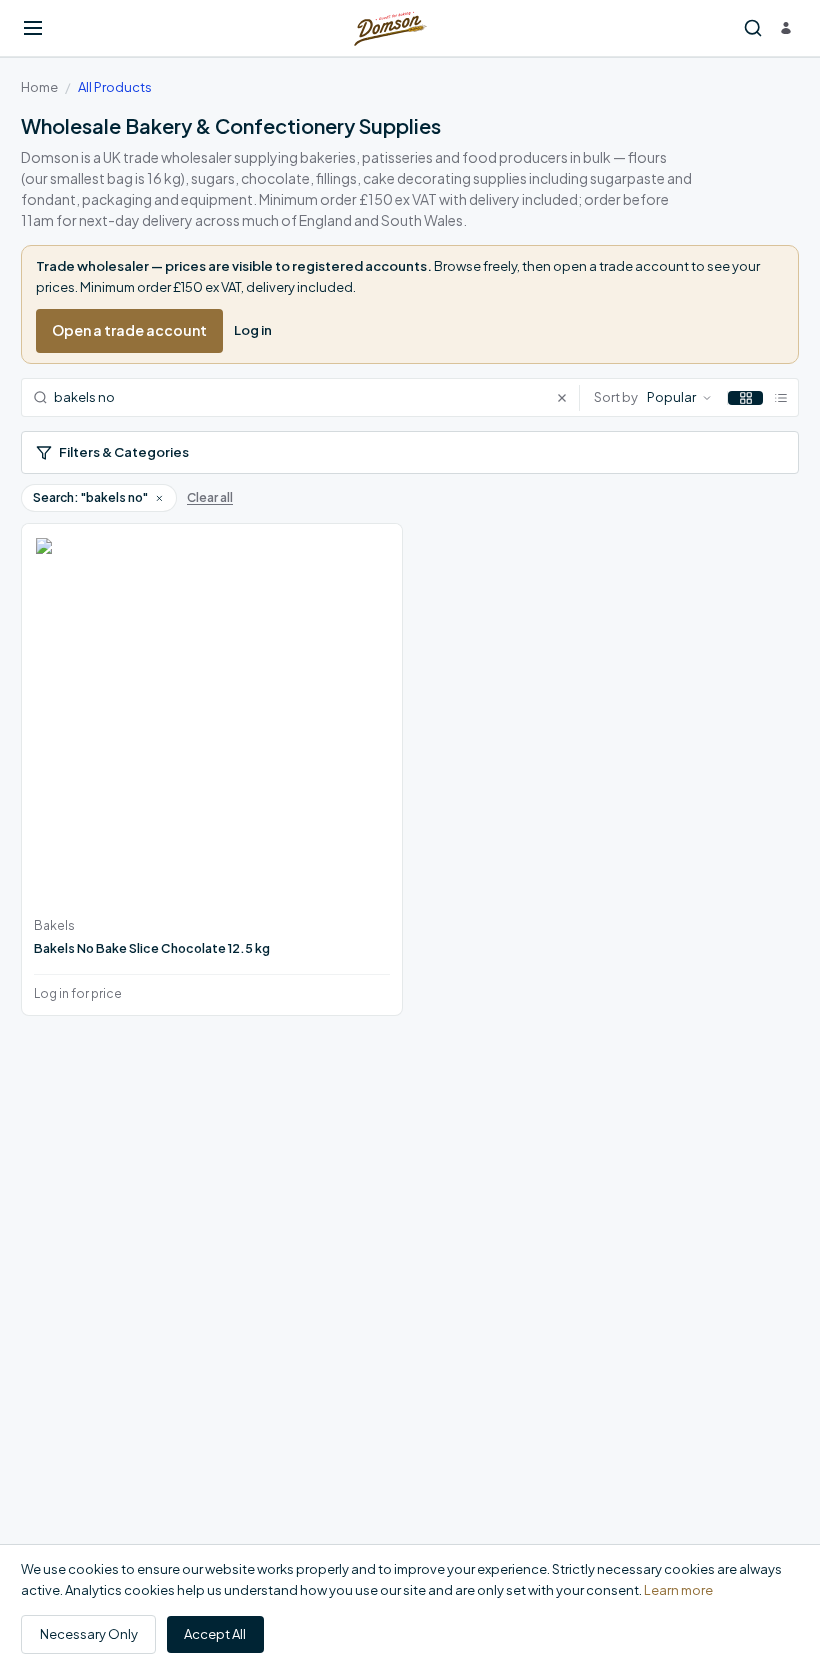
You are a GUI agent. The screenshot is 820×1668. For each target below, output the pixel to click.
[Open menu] (33, 28)
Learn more (678, 1590)
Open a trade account (129, 330)
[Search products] (753, 28)
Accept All (215, 1634)
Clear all (210, 497)
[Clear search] (567, 397)
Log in (253, 330)
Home (39, 87)
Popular (671, 397)
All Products (115, 87)
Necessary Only (89, 1634)
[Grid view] (745, 398)
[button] (159, 498)
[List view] (780, 398)
